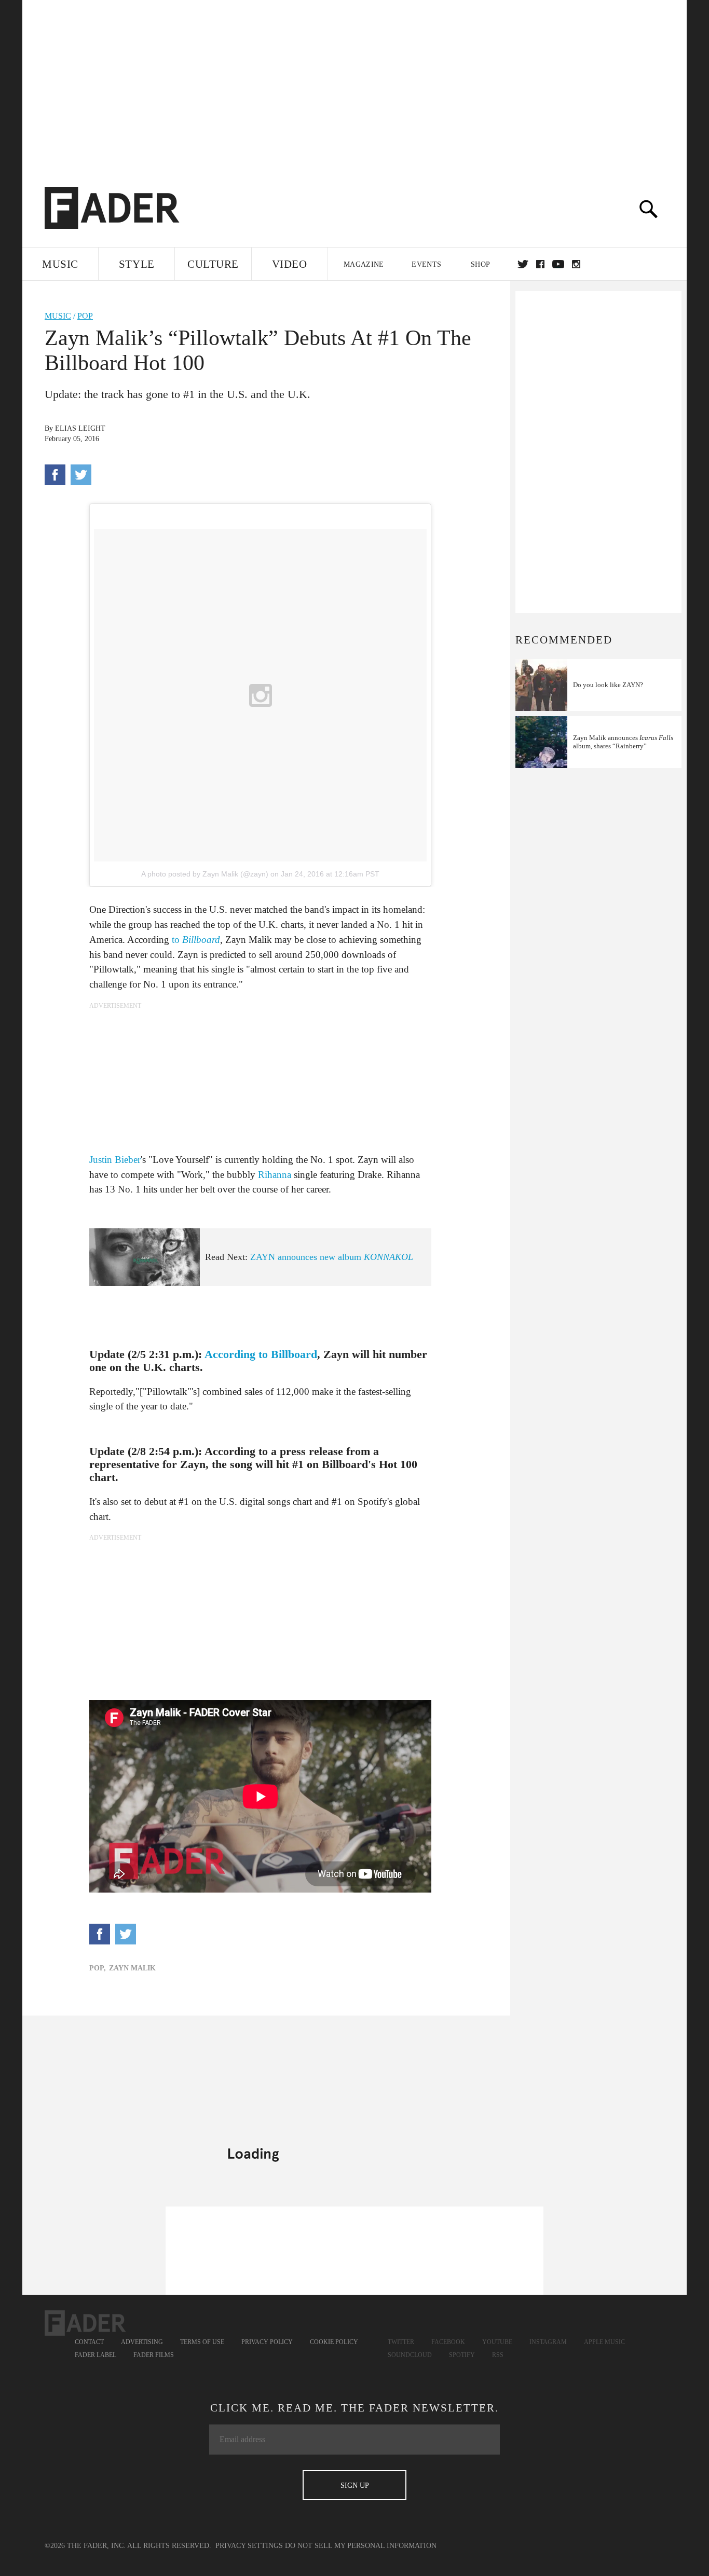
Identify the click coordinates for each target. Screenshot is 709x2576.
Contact (89, 2342)
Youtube (497, 2342)
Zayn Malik (132, 1968)
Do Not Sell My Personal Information (361, 2546)
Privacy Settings (249, 2546)
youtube (558, 264)
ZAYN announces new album (332, 1257)
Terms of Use (202, 2342)
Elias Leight (80, 428)
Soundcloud (410, 2355)
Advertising (142, 2342)
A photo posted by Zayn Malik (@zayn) (205, 874)
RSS (498, 2355)
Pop (85, 316)
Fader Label (96, 2355)
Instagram (548, 2342)
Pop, (98, 1968)
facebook (540, 264)
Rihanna (275, 1175)
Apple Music (604, 2342)
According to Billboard (261, 1354)
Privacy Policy (267, 2342)
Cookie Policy (334, 2342)
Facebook (448, 2342)
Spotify (462, 2355)
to (196, 940)
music (58, 316)
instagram (576, 264)
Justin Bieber (115, 1160)
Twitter (523, 264)
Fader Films (154, 2355)
